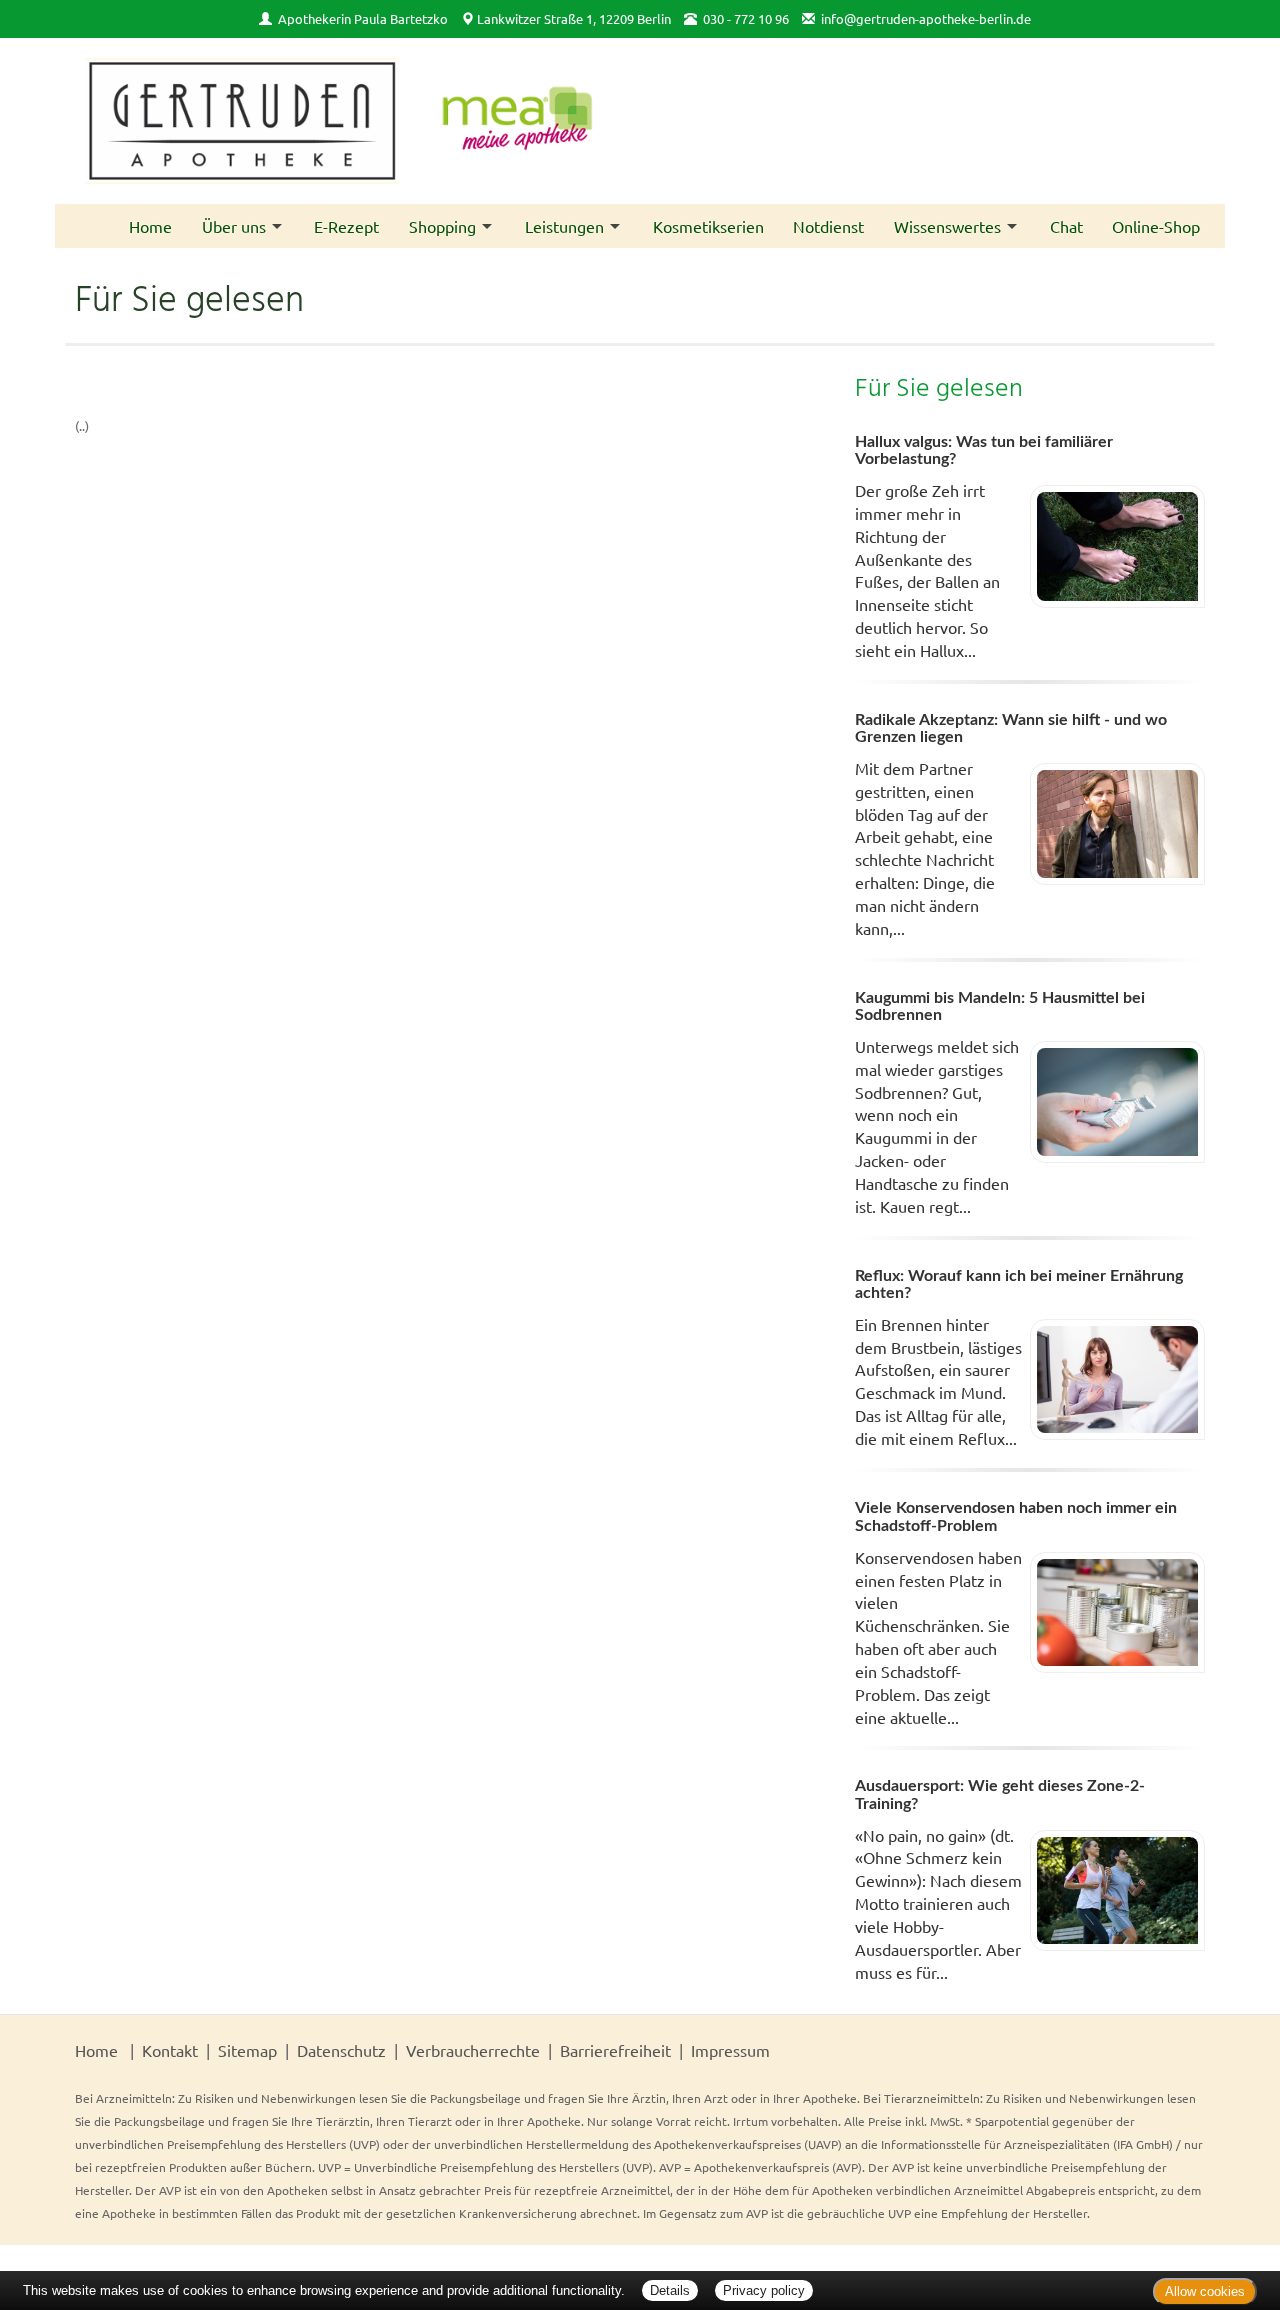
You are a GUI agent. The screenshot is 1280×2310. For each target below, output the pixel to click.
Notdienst (828, 226)
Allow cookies (1205, 2291)
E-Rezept (346, 226)
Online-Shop (1156, 226)
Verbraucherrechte (473, 2050)
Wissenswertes (947, 226)
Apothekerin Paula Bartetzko (363, 18)
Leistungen (564, 226)
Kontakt (170, 2050)
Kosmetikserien (708, 226)
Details (670, 2290)
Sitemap (247, 2050)
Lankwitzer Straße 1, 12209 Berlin (574, 18)
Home (150, 226)
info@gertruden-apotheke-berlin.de (926, 18)
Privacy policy (764, 2290)
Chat (1066, 226)
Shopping (442, 226)
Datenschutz (341, 2050)
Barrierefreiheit (615, 2050)
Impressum (730, 2050)
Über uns (234, 226)
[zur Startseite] (352, 121)
